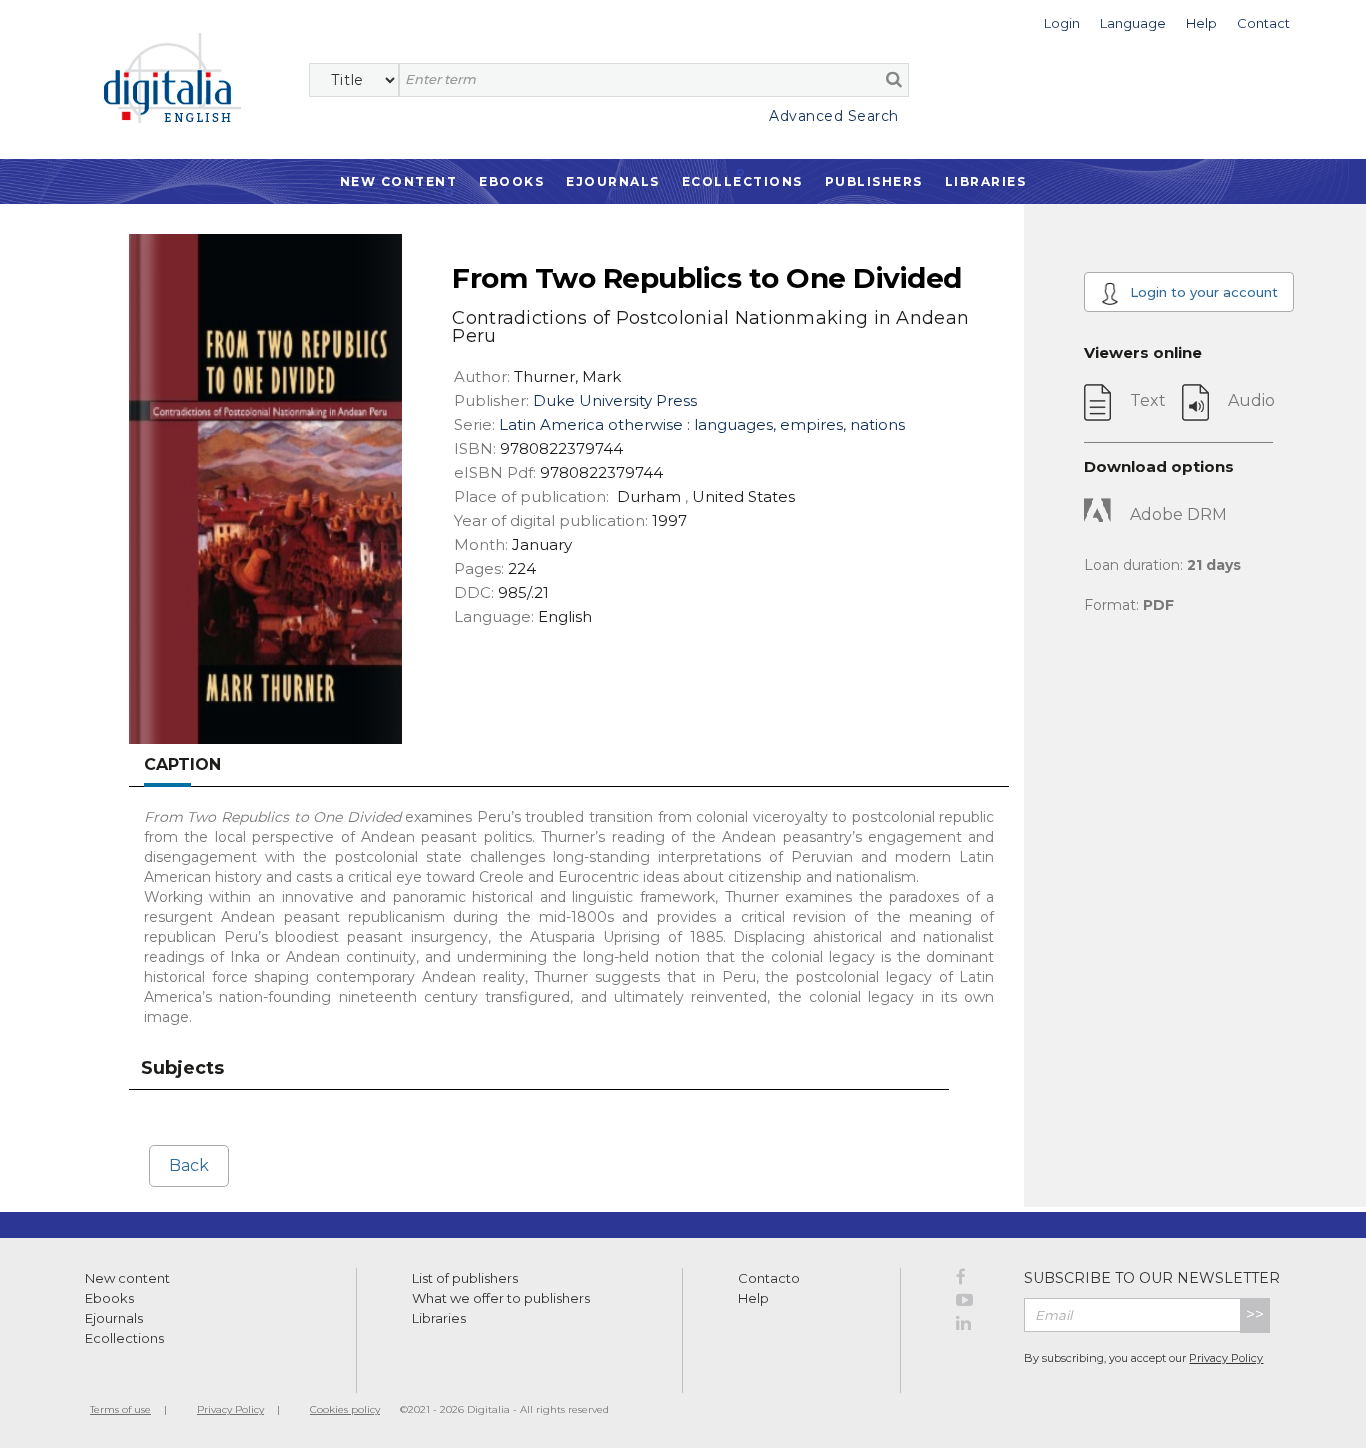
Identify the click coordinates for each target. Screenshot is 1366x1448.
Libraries (986, 181)
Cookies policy (345, 1409)
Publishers (874, 181)
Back (189, 1165)
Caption (182, 764)
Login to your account (1202, 292)
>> (1255, 1314)
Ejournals (613, 181)
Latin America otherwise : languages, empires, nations (702, 424)
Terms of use (120, 1409)
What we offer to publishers (501, 1298)
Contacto (769, 1278)
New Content (399, 181)
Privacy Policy (1226, 1358)
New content (127, 1278)
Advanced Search (834, 116)
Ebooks (511, 181)
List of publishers (465, 1278)
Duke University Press (615, 400)
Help (753, 1298)
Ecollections (742, 181)
